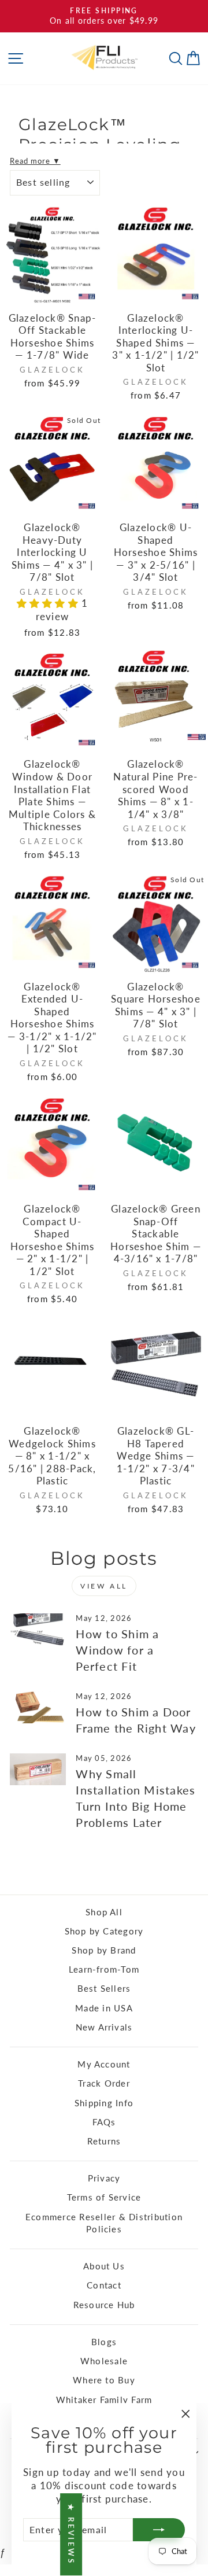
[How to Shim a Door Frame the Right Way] (38, 1707)
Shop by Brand (104, 1950)
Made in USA (104, 2008)
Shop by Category (104, 1931)
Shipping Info (104, 2103)
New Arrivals (104, 2027)
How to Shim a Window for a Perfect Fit (117, 1650)
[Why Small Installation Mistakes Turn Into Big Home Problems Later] (38, 1769)
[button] (49, 603)
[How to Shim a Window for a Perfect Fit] (38, 1629)
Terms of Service (104, 2197)
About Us (104, 2266)
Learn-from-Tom (104, 1969)
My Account (104, 2064)
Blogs (104, 2342)
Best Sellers (104, 1988)
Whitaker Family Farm (104, 2400)
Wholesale (104, 2361)
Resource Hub (104, 2305)
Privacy (104, 2178)
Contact (104, 2285)
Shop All (104, 1912)
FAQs (104, 2122)
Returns (104, 2141)
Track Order (104, 2083)
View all (104, 1586)
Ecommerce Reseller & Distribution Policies (104, 2223)
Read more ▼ (35, 161)
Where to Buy (104, 2380)
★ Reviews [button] (71, 2534)
